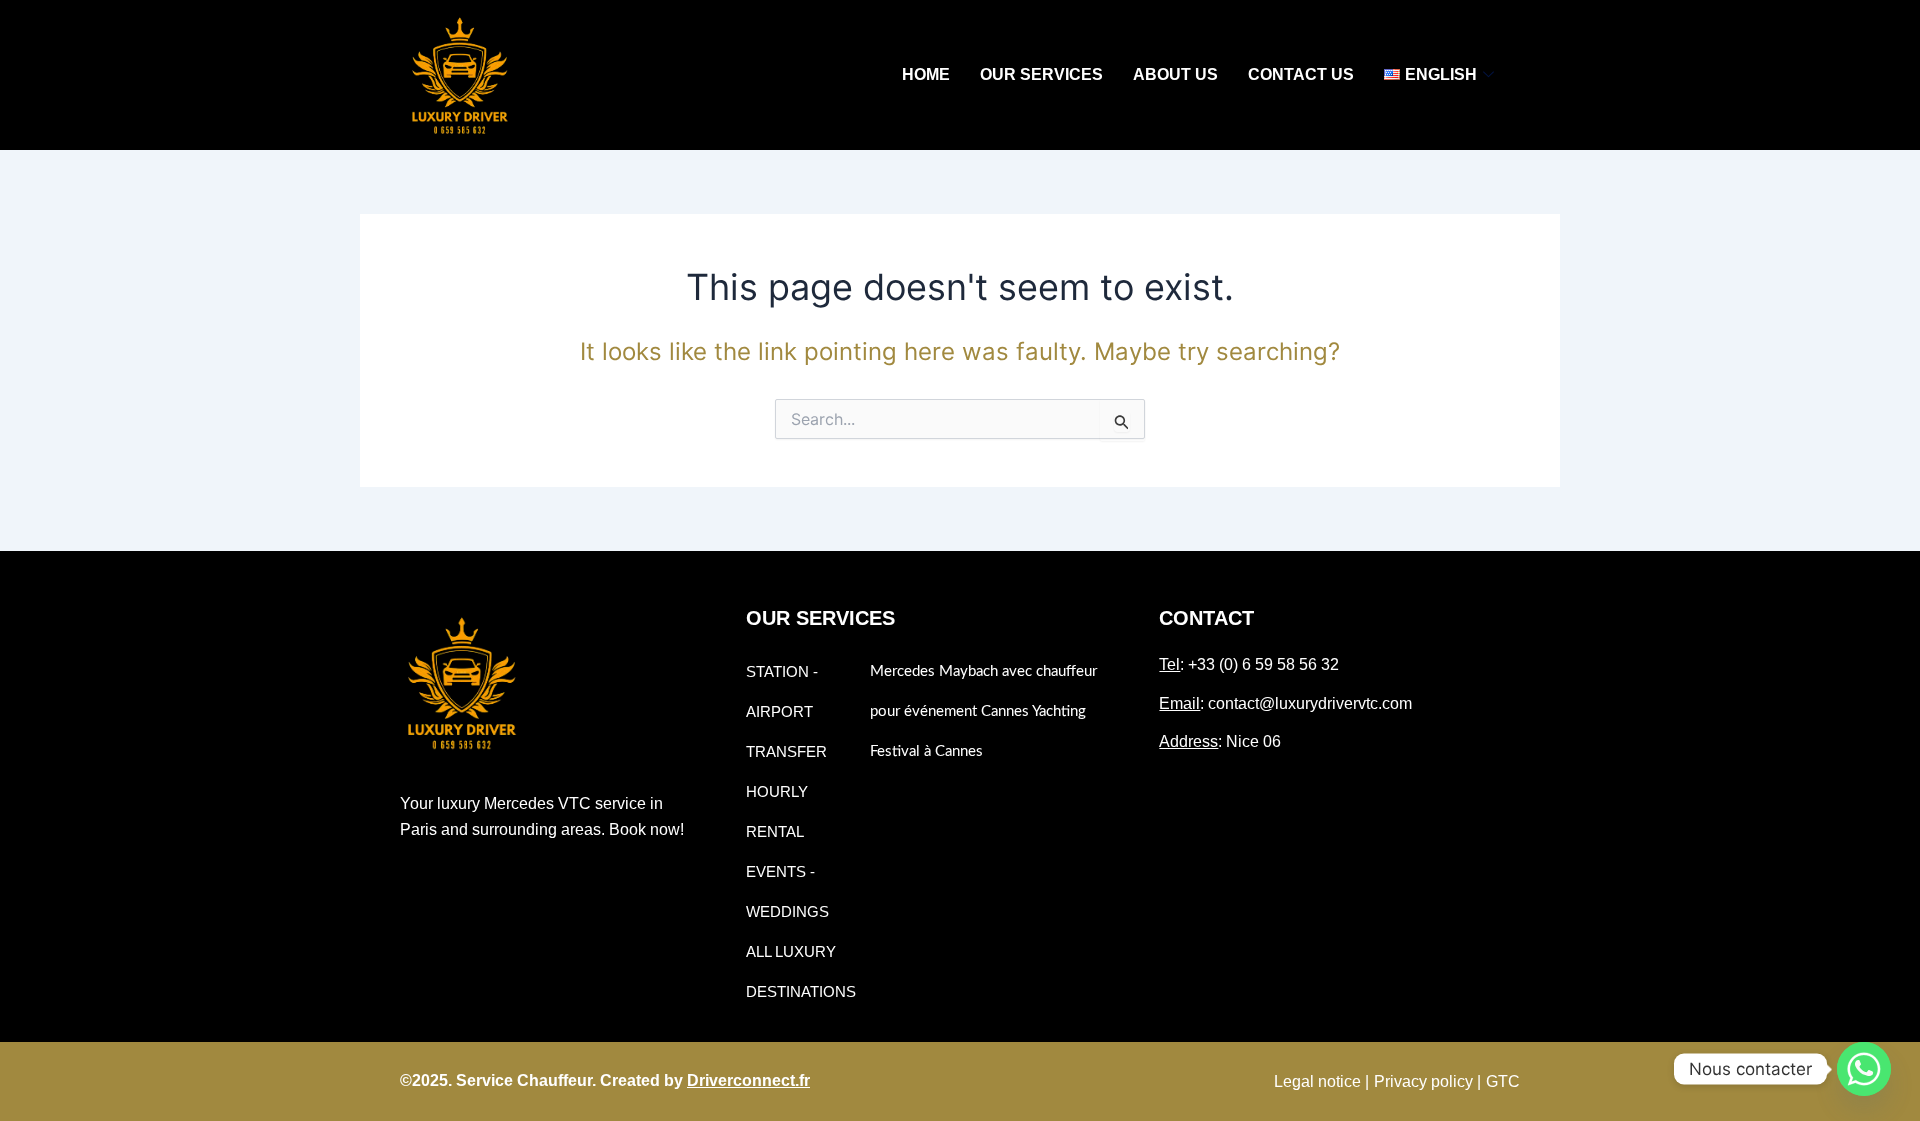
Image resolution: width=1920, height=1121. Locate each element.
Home (926, 74)
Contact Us (1301, 74)
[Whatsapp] (1864, 1069)
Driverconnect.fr (748, 1080)
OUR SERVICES (1041, 74)
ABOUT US (1175, 74)
